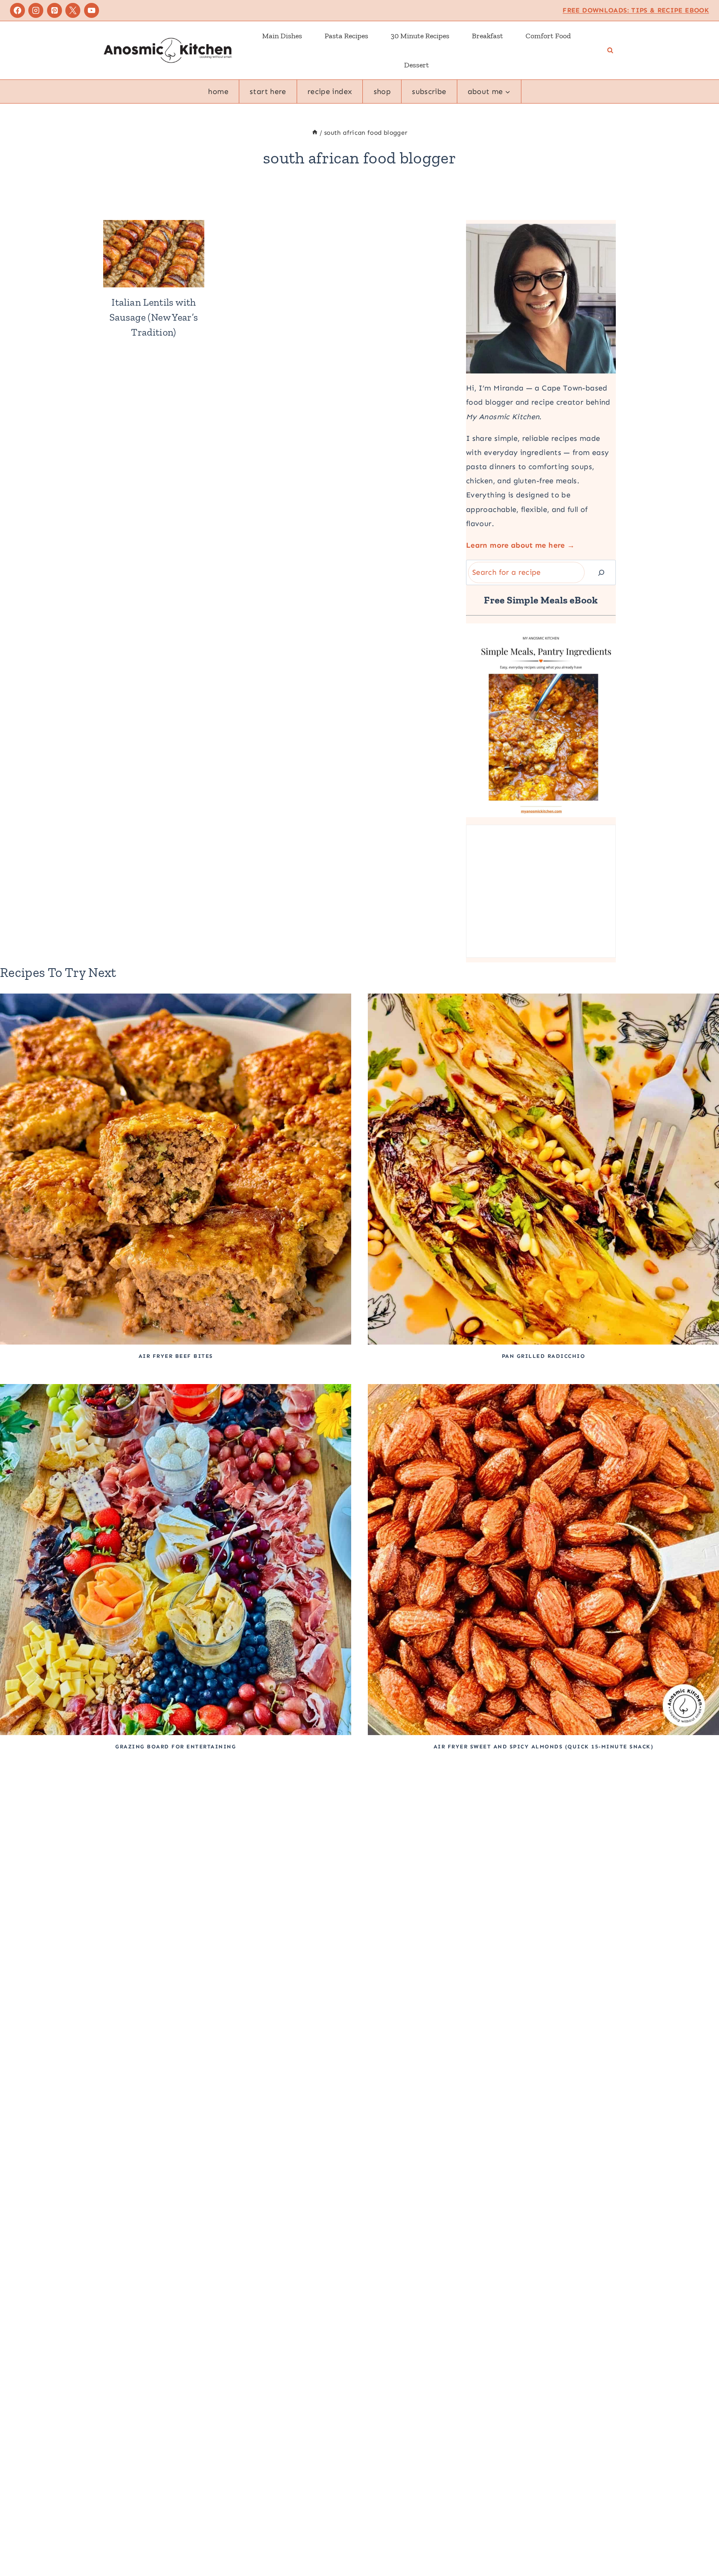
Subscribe (429, 91)
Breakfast (487, 36)
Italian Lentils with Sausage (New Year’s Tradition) (154, 317)
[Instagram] (36, 10)
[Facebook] (17, 10)
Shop (382, 91)
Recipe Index (330, 91)
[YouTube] (92, 10)
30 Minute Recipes (420, 36)
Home (218, 91)
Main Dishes (282, 36)
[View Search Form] (610, 51)
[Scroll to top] (699, 2544)
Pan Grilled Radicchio (544, 1356)
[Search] (601, 572)
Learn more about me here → (520, 545)
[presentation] (154, 254)
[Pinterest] (55, 10)
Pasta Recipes (346, 36)
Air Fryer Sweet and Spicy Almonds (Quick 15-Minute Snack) (544, 1747)
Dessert (417, 65)
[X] (73, 10)
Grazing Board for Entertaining (176, 1747)
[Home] (315, 133)
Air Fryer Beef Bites (176, 1356)
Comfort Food (548, 36)
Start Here (268, 91)
